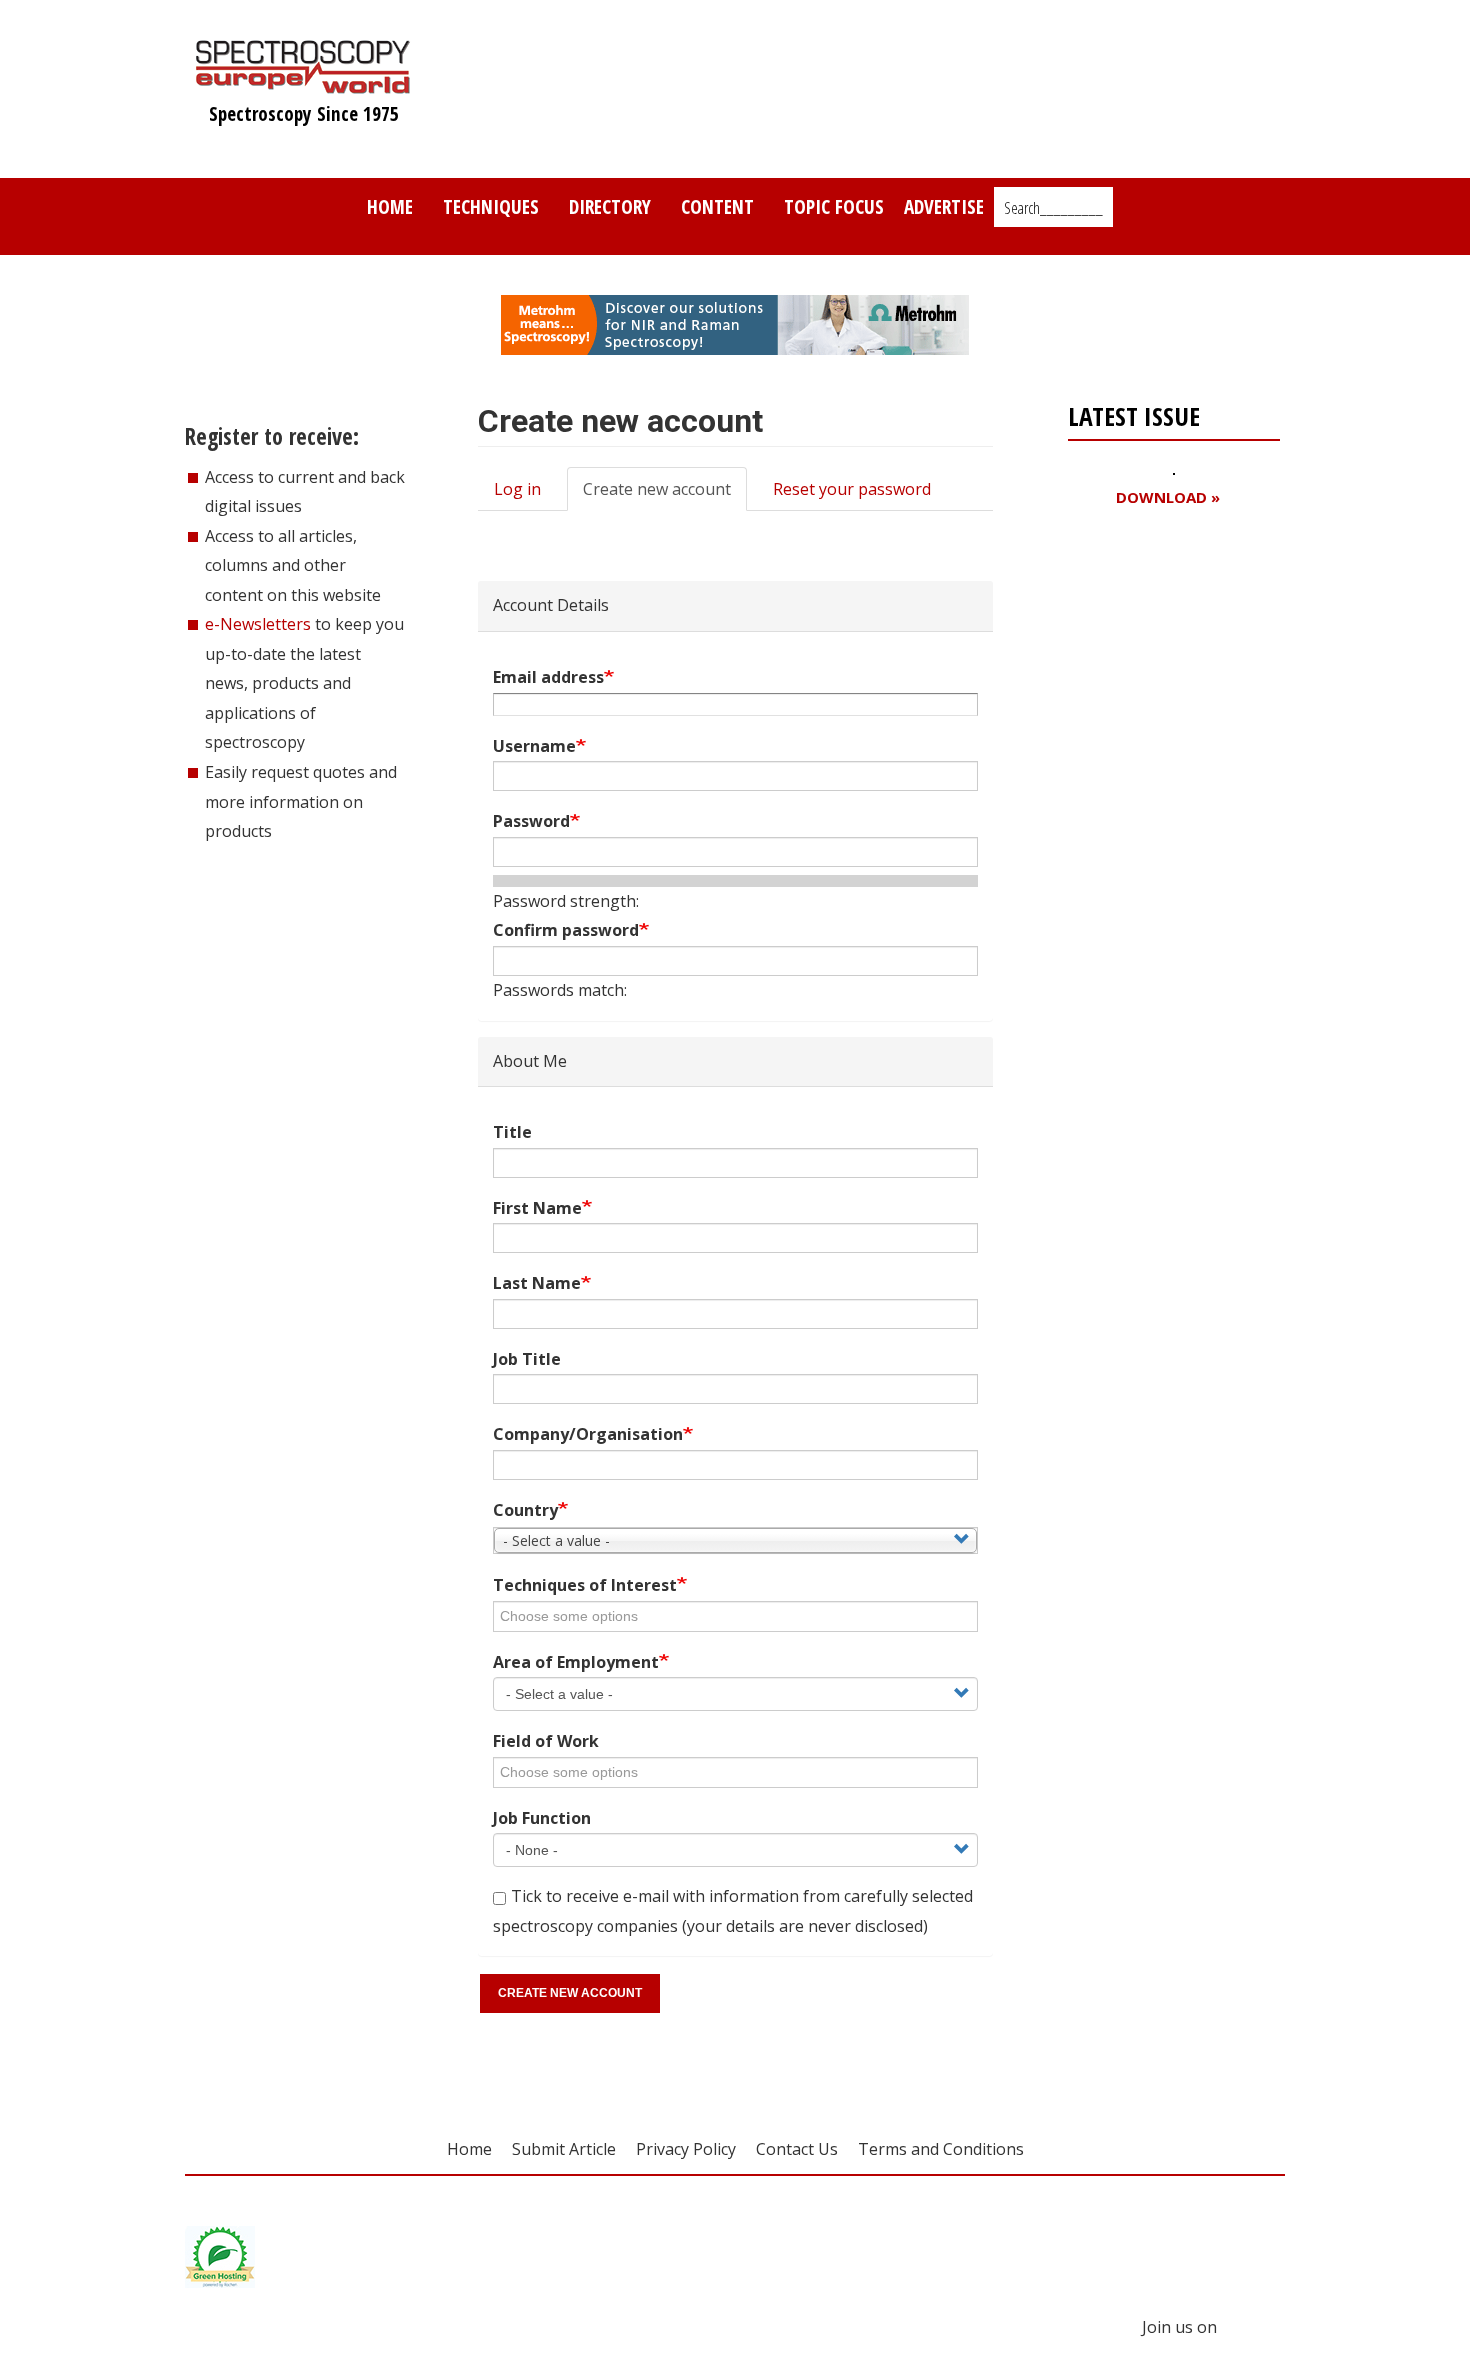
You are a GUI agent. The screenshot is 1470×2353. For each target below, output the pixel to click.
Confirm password (566, 930)
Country (525, 1510)
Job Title (527, 1359)
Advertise (944, 206)
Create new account (665, 495)
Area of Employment (576, 1662)
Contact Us (797, 2149)
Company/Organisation (588, 1434)
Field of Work (546, 1741)
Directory (610, 206)
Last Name (537, 1283)
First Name (537, 1208)
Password (531, 821)
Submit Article (564, 2149)
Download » (1168, 497)
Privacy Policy (686, 2149)
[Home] (303, 84)
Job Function (542, 1818)
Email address (548, 677)
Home (390, 206)
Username (534, 746)
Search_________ (1053, 208)
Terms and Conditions (941, 2149)
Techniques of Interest (585, 1585)
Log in (517, 489)
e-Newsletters (258, 624)
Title (512, 1132)
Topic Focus (834, 206)
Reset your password (852, 489)
